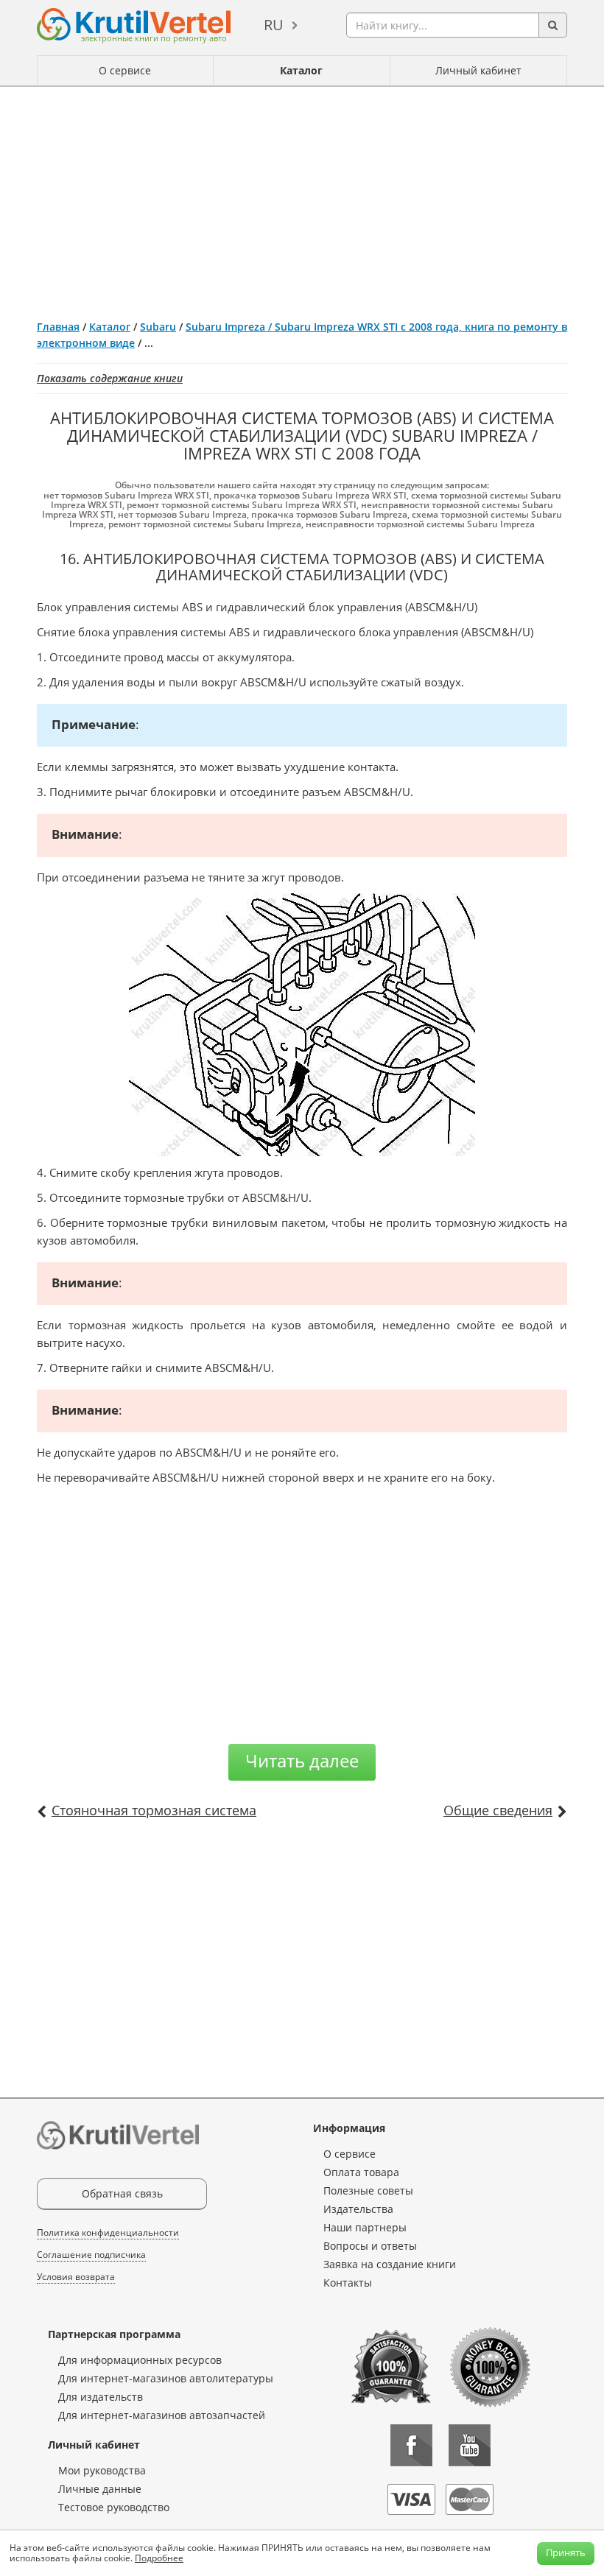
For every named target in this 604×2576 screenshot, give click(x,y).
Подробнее (159, 2558)
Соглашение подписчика (91, 2255)
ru (274, 25)
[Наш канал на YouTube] (470, 2445)
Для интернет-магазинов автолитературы (166, 2378)
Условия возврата (76, 2277)
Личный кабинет (478, 70)
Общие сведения (498, 1810)
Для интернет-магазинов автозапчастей (162, 2415)
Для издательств (101, 2397)
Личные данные (100, 2489)
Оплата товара (361, 2172)
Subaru (158, 327)
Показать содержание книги (110, 378)
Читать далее (302, 1760)
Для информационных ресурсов (140, 2360)
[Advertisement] (302, 197)
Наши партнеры (365, 2227)
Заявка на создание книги (390, 2264)
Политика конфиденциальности (108, 2232)
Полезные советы (368, 2190)
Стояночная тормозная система (154, 1810)
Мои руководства (102, 2470)
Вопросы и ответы (370, 2246)
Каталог (301, 70)
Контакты (348, 2283)
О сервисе (125, 70)
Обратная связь (122, 2193)
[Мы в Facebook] (411, 2445)
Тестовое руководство (114, 2507)
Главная (58, 327)
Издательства (358, 2209)
